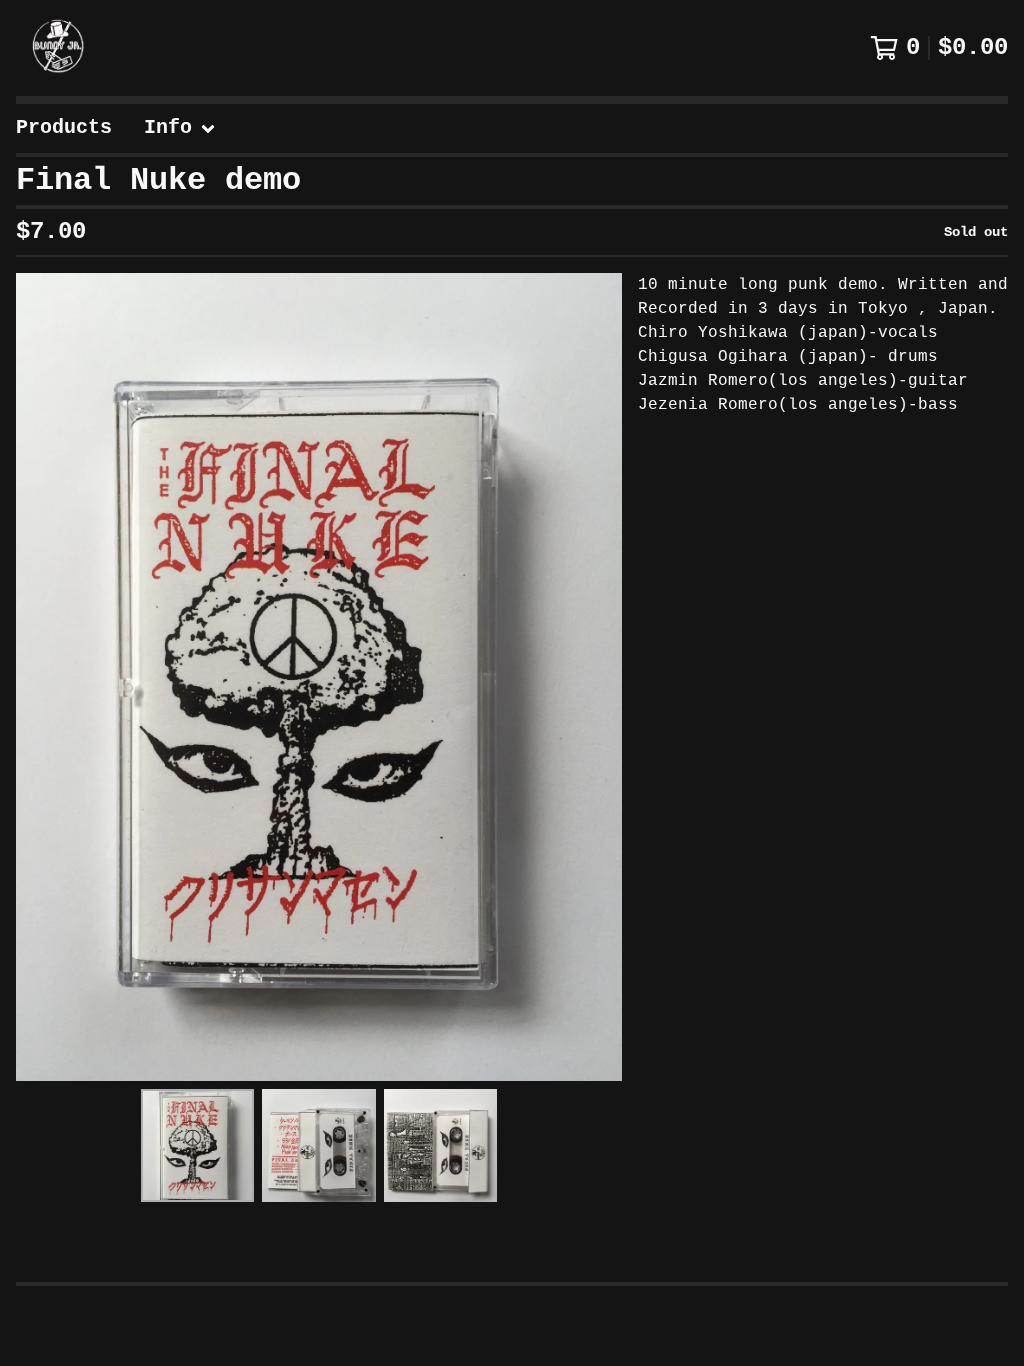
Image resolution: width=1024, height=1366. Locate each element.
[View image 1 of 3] (197, 1145)
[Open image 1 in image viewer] (319, 677)
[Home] (58, 48)
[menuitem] (64, 128)
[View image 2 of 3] (318, 1145)
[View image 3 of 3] (440, 1145)
